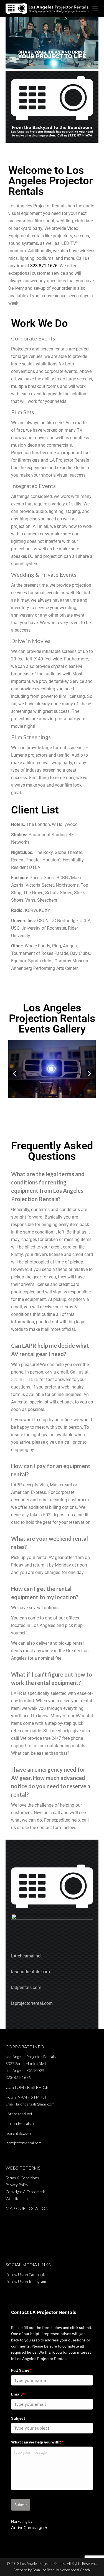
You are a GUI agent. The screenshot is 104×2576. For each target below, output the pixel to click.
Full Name (21, 2370)
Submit (21, 2505)
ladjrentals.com (26, 1988)
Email (17, 2394)
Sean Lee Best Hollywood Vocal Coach (61, 2570)
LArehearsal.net (26, 1956)
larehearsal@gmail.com (35, 2104)
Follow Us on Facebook (26, 2274)
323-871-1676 (44, 266)
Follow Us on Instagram (26, 2281)
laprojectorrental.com (32, 2003)
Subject (18, 2418)
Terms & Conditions (22, 2178)
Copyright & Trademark (25, 2192)
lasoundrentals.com (31, 1972)
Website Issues (19, 2199)
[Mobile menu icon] (95, 8)
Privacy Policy (17, 2185)
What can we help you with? (37, 2442)
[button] (15, 1073)
